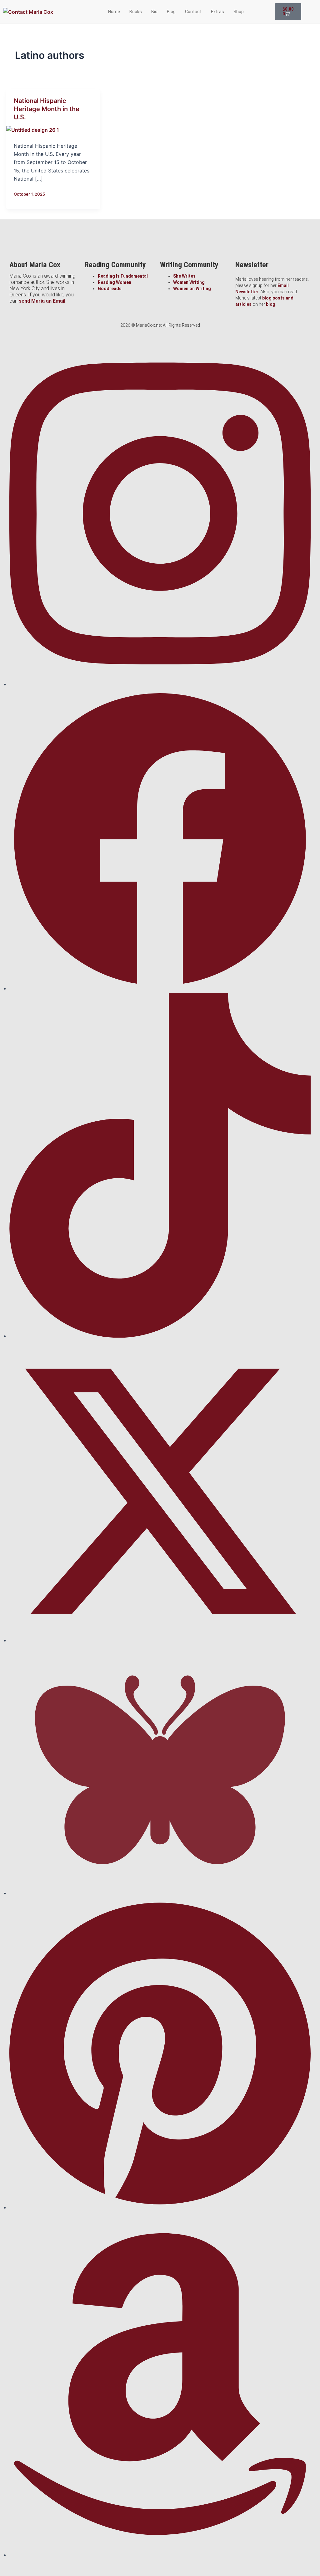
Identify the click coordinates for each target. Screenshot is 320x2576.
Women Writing (189, 282)
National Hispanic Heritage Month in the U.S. (47, 109)
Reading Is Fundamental (123, 276)
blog (271, 304)
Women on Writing (192, 289)
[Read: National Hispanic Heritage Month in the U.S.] (33, 130)
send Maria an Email (42, 301)
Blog (171, 12)
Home (114, 12)
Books (136, 12)
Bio (154, 12)
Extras (217, 12)
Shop (239, 12)
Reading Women (115, 282)
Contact (193, 12)
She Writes (184, 276)
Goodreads (110, 289)
